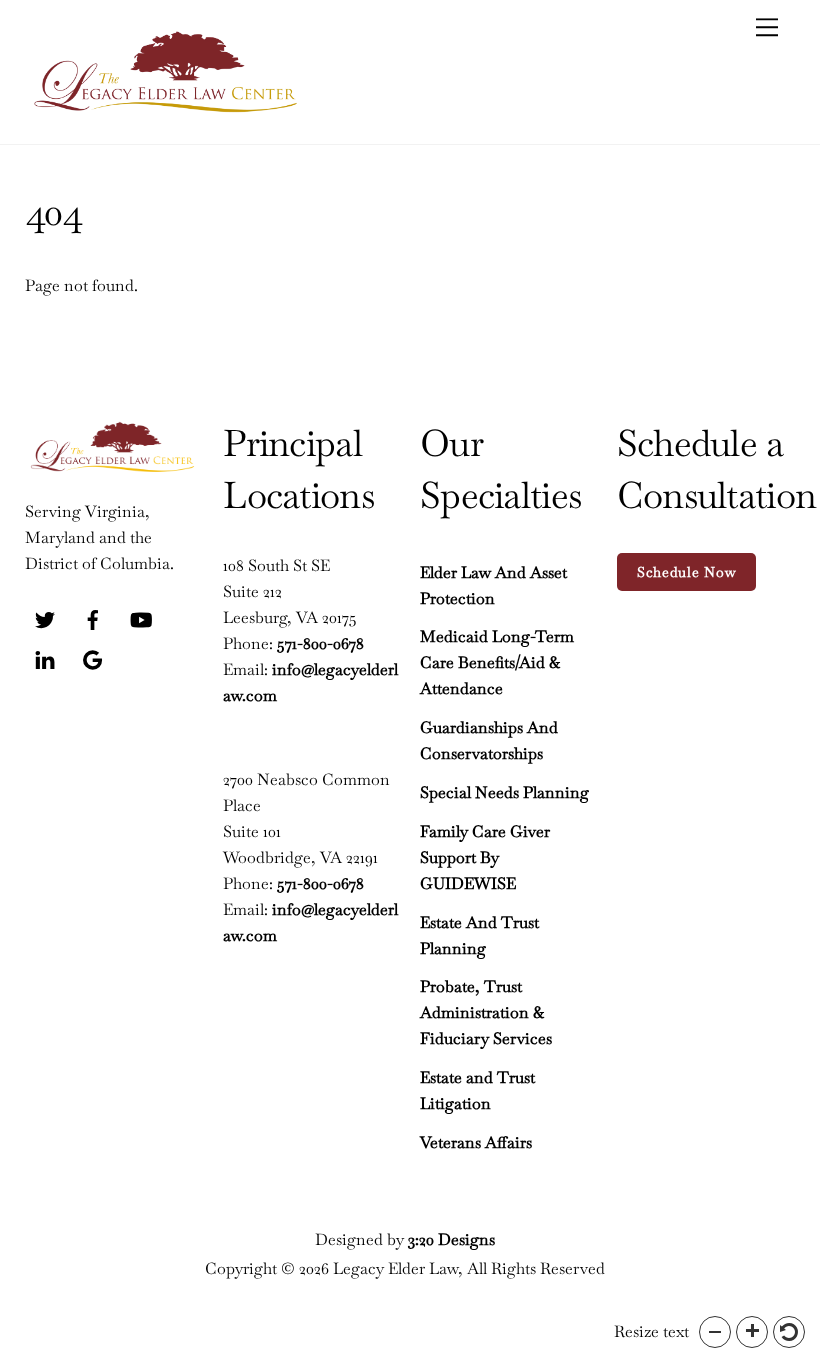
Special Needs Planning (504, 792)
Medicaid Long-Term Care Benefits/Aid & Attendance (497, 662)
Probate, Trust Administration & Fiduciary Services (486, 1012)
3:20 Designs (451, 1239)
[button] (715, 1332)
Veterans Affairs (476, 1142)
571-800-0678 (320, 643)
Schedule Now (686, 572)
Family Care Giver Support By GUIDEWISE (485, 857)
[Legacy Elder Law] (165, 108)
